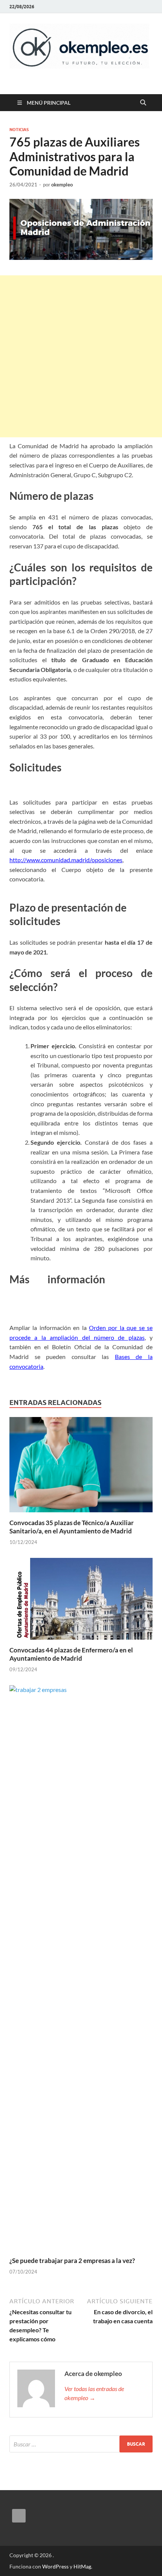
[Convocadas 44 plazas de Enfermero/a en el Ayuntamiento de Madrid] (81, 1601)
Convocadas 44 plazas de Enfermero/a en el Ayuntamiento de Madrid (71, 1654)
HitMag (82, 2566)
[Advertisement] (81, 356)
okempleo (62, 185)
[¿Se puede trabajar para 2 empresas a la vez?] (81, 1970)
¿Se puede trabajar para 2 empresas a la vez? (72, 2261)
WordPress (55, 2566)
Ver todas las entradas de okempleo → (94, 2393)
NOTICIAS (19, 130)
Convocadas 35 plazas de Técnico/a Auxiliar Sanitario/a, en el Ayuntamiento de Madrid (72, 1527)
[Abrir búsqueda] (143, 103)
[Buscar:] (81, 2444)
